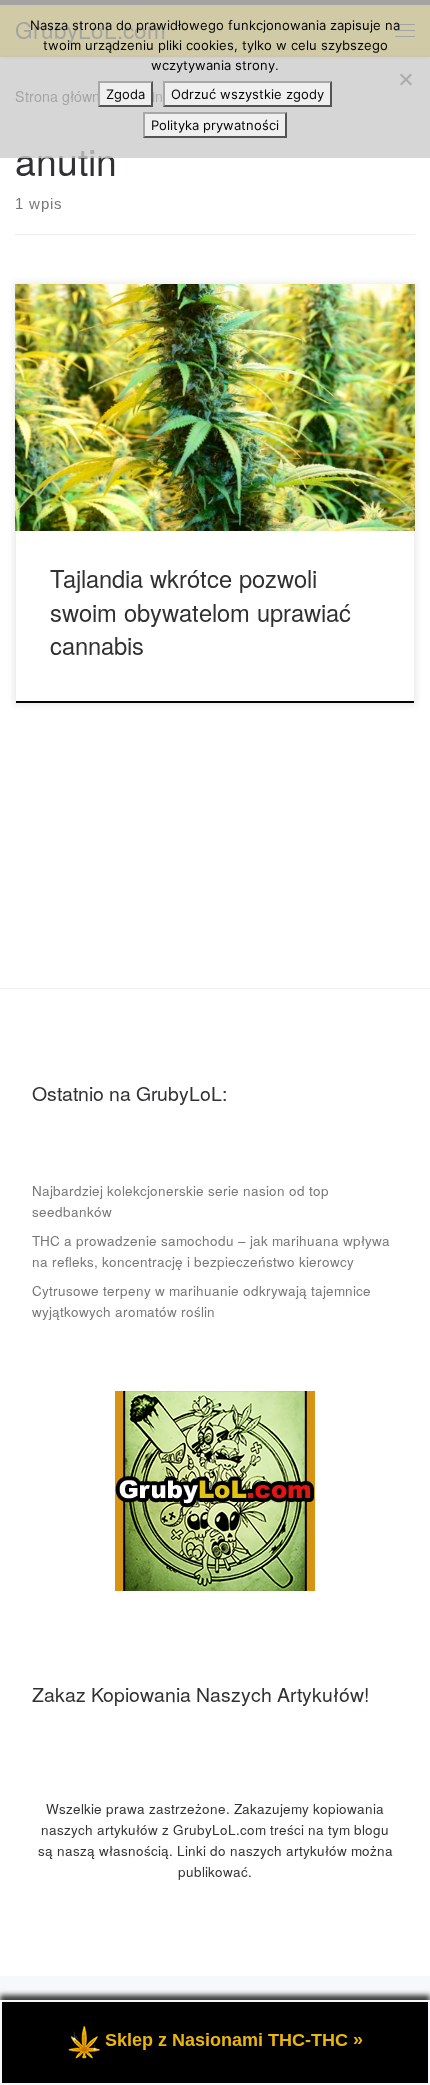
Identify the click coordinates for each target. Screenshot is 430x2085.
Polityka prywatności (215, 125)
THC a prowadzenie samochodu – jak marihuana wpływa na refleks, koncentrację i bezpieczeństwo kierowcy (211, 1251)
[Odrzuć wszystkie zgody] (405, 79)
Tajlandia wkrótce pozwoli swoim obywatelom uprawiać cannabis (200, 611)
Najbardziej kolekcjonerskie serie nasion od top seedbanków (180, 1201)
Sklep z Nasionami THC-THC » (234, 2040)
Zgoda (125, 94)
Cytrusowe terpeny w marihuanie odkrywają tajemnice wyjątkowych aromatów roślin (201, 1301)
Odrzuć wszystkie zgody (247, 94)
